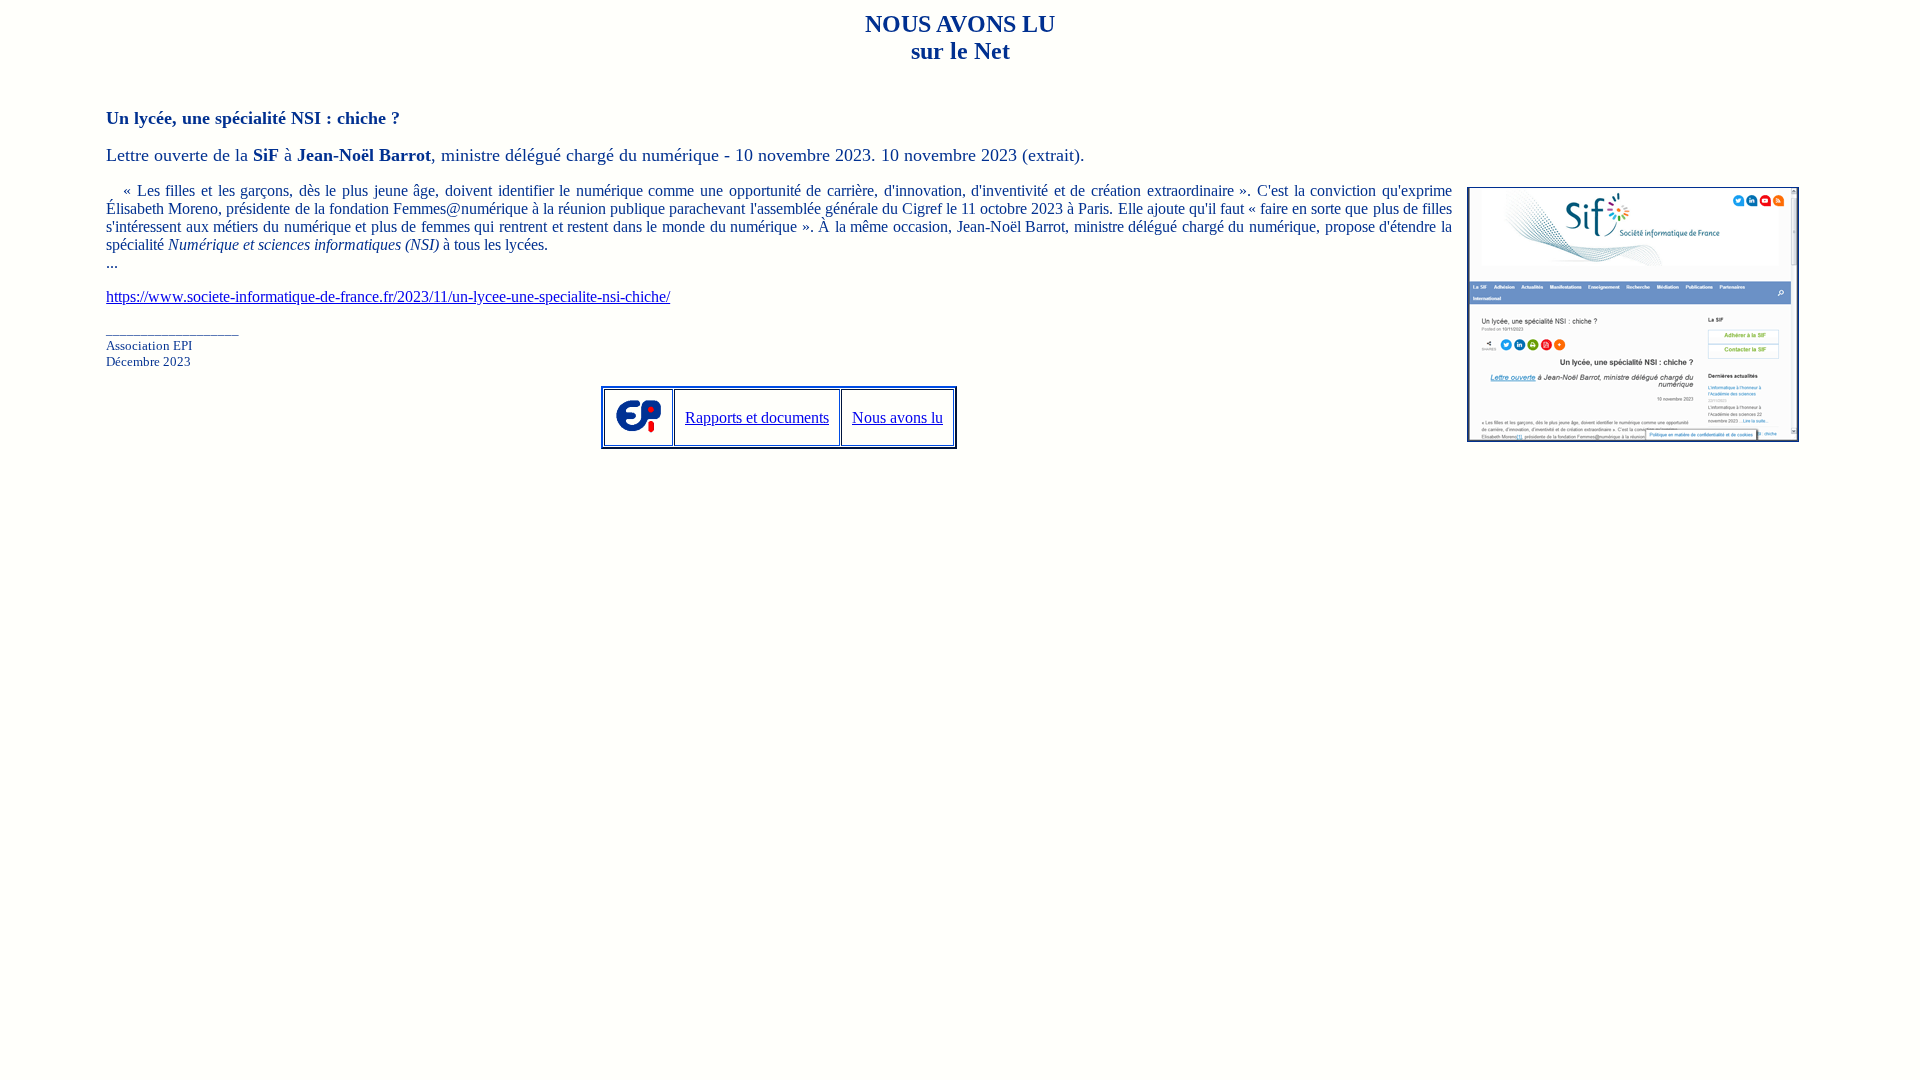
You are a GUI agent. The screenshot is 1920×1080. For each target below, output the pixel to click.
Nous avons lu (897, 417)
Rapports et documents (757, 417)
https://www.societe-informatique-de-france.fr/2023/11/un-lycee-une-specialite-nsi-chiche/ (388, 296)
